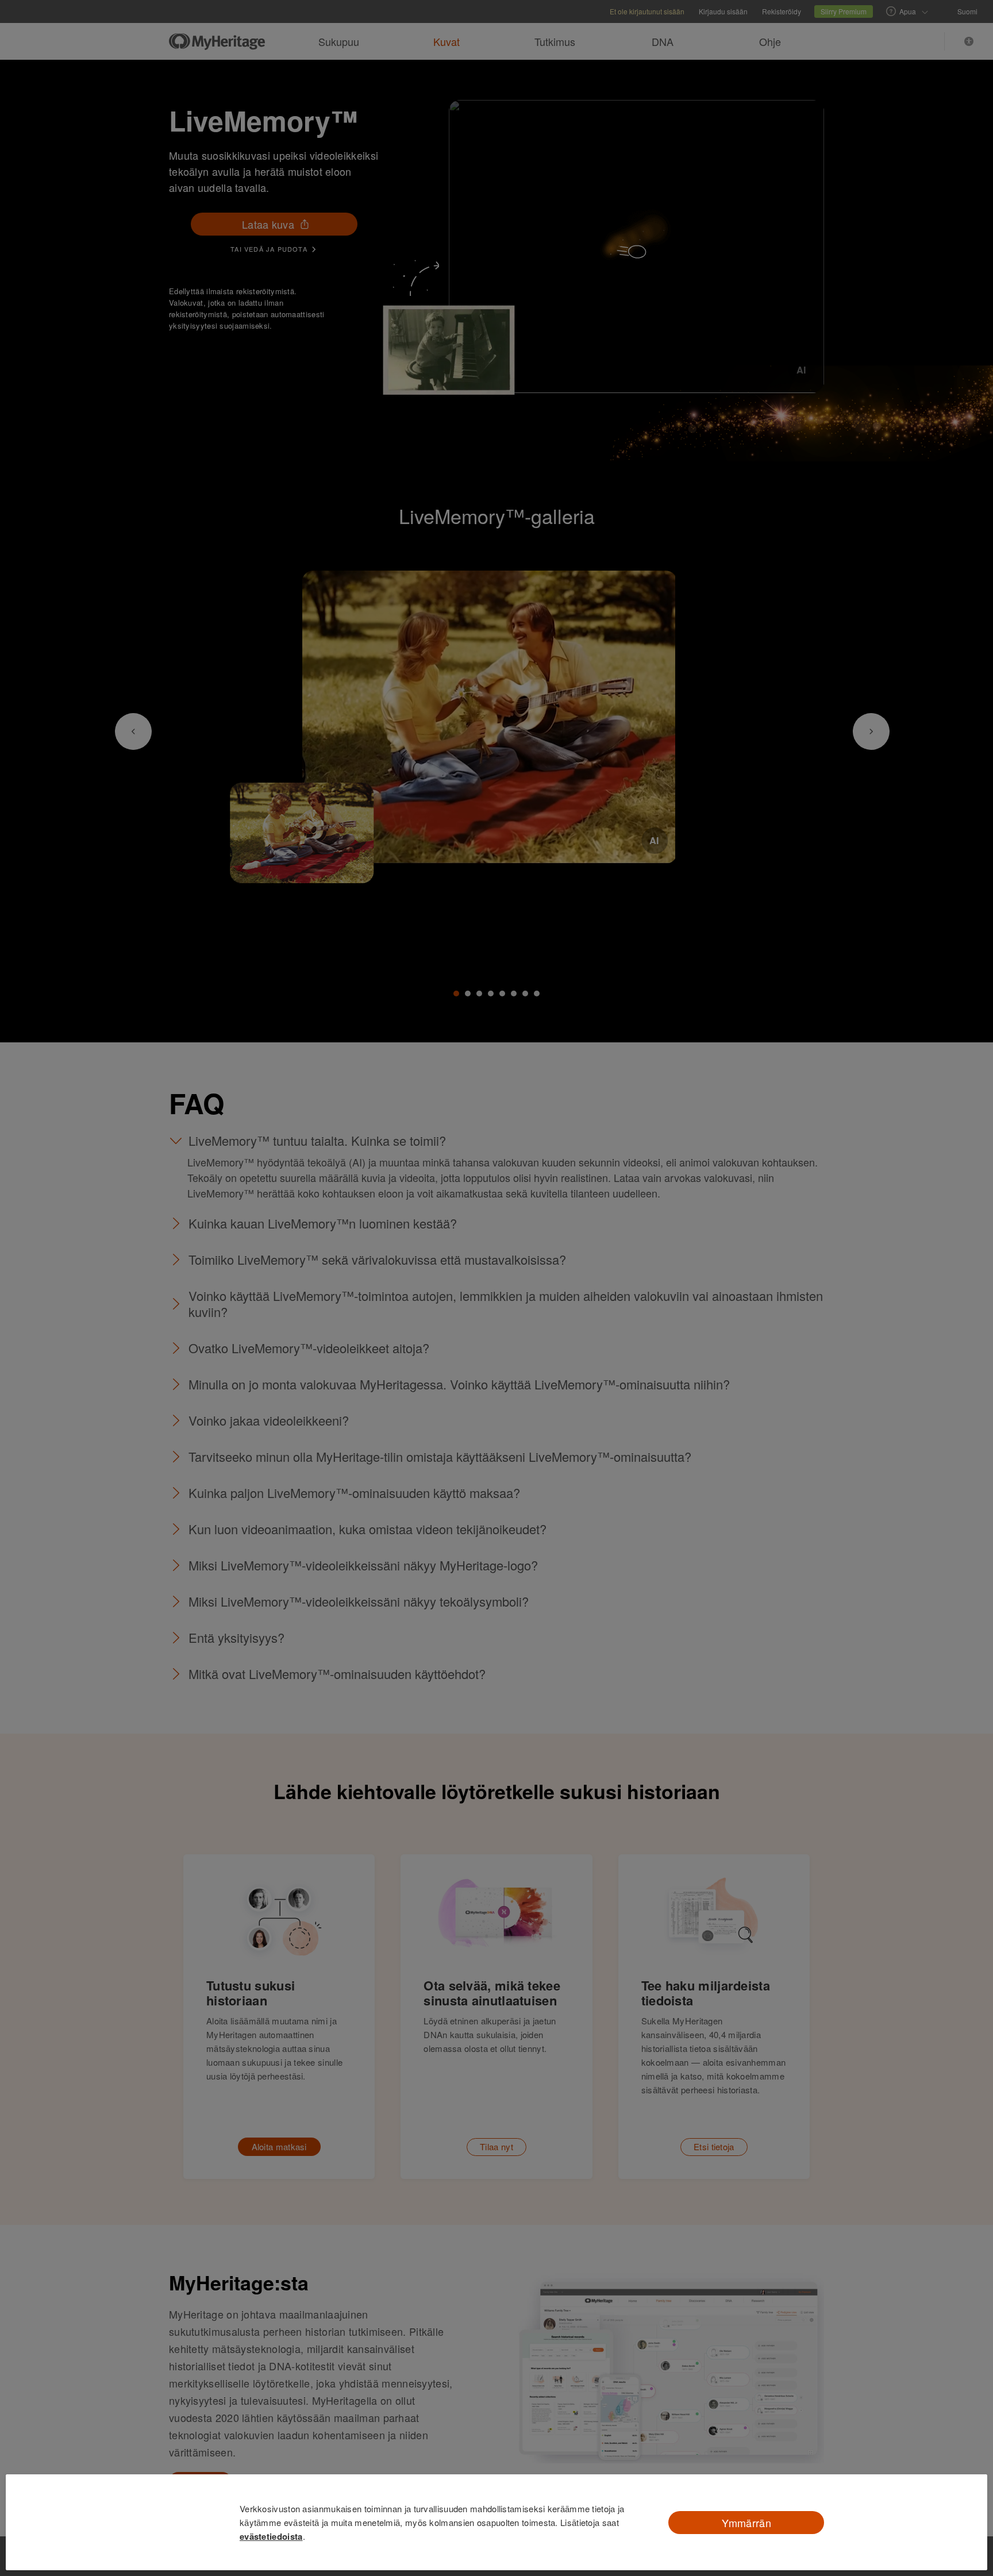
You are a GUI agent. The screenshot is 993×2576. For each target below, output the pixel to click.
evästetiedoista (271, 2536)
